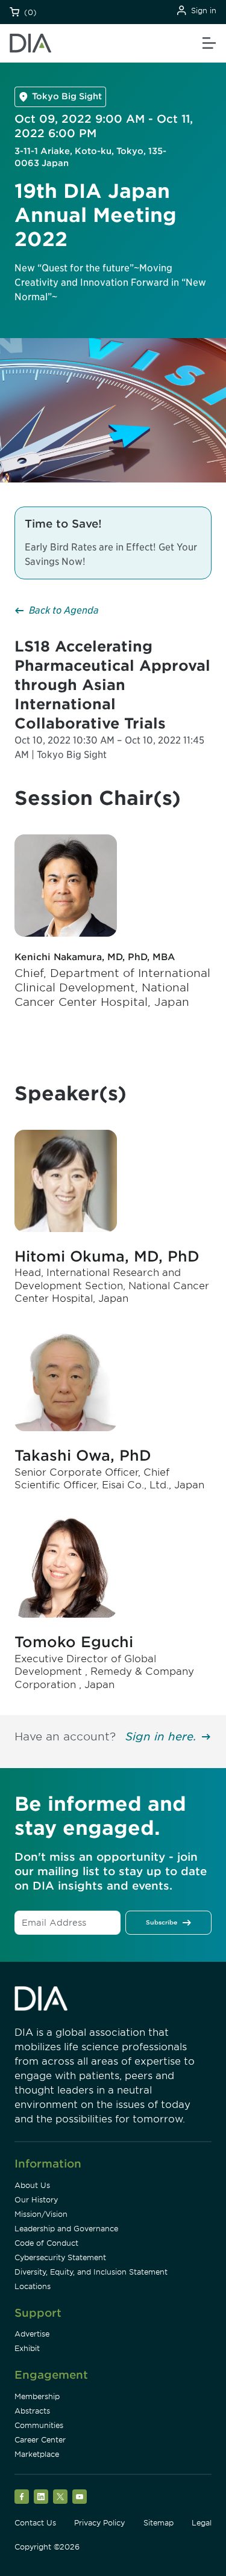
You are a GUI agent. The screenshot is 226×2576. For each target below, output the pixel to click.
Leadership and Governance (66, 2229)
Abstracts (32, 2411)
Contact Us (35, 2523)
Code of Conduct (46, 2243)
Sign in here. (161, 1736)
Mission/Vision (41, 2214)
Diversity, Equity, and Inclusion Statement (91, 2272)
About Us (32, 2185)
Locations (33, 2286)
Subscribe (162, 1922)
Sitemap (159, 2523)
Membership (37, 2396)
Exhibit (27, 2348)
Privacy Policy (99, 2523)
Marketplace (37, 2454)
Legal (202, 2523)
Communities (39, 2425)
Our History (36, 2200)
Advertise (32, 2334)
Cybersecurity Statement (60, 2257)
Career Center (40, 2440)
